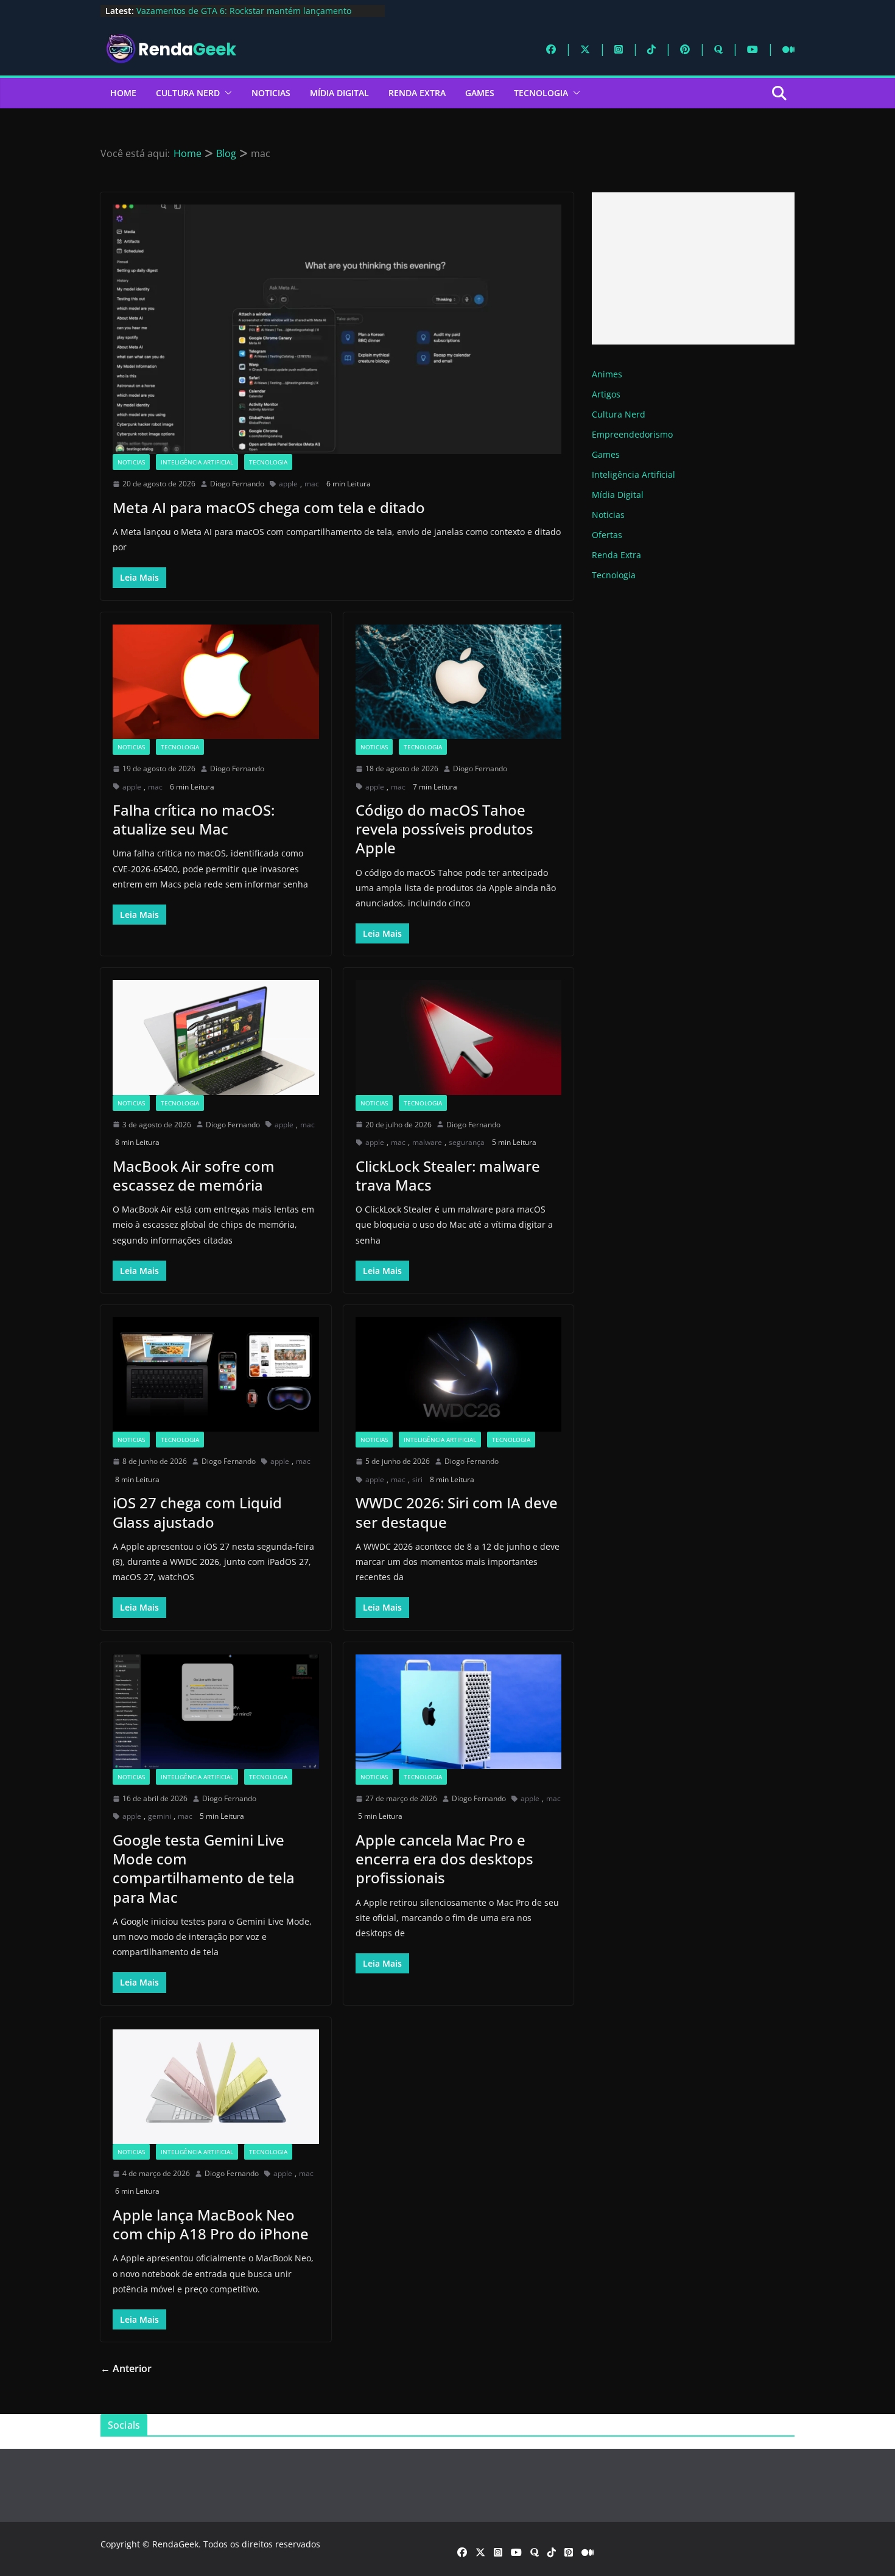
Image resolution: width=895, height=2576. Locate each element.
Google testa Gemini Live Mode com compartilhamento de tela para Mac (204, 1868)
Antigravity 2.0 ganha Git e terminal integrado (230, 11)
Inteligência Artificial (197, 462)
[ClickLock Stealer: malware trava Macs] (459, 1037)
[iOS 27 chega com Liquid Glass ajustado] (216, 1374)
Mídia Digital (339, 93)
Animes (607, 374)
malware (427, 1142)
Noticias (271, 93)
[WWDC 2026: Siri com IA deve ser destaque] (459, 1374)
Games (480, 93)
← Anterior (126, 2368)
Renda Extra (417, 93)
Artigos (606, 394)
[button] (226, 93)
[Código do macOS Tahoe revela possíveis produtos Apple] (459, 682)
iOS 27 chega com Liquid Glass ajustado (197, 1512)
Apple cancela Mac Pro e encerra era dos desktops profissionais (444, 1859)
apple (288, 484)
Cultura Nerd (188, 93)
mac (312, 484)
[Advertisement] (693, 268)
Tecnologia (541, 93)
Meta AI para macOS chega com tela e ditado (269, 507)
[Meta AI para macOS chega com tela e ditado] (337, 329)
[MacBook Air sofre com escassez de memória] (216, 1037)
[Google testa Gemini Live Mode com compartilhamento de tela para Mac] (216, 1712)
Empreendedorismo (632, 434)
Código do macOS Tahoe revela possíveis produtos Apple (444, 829)
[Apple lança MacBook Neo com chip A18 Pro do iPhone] (216, 2087)
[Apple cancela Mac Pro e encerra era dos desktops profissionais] (459, 1712)
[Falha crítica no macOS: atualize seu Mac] (216, 682)
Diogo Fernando (237, 484)
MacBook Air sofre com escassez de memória (194, 1175)
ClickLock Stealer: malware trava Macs (448, 1175)
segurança (467, 1142)
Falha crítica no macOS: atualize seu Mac (194, 819)
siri (417, 1479)
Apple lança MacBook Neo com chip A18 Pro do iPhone (211, 2224)
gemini (160, 1816)
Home (123, 93)
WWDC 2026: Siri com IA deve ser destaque (457, 1512)
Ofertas (607, 535)
